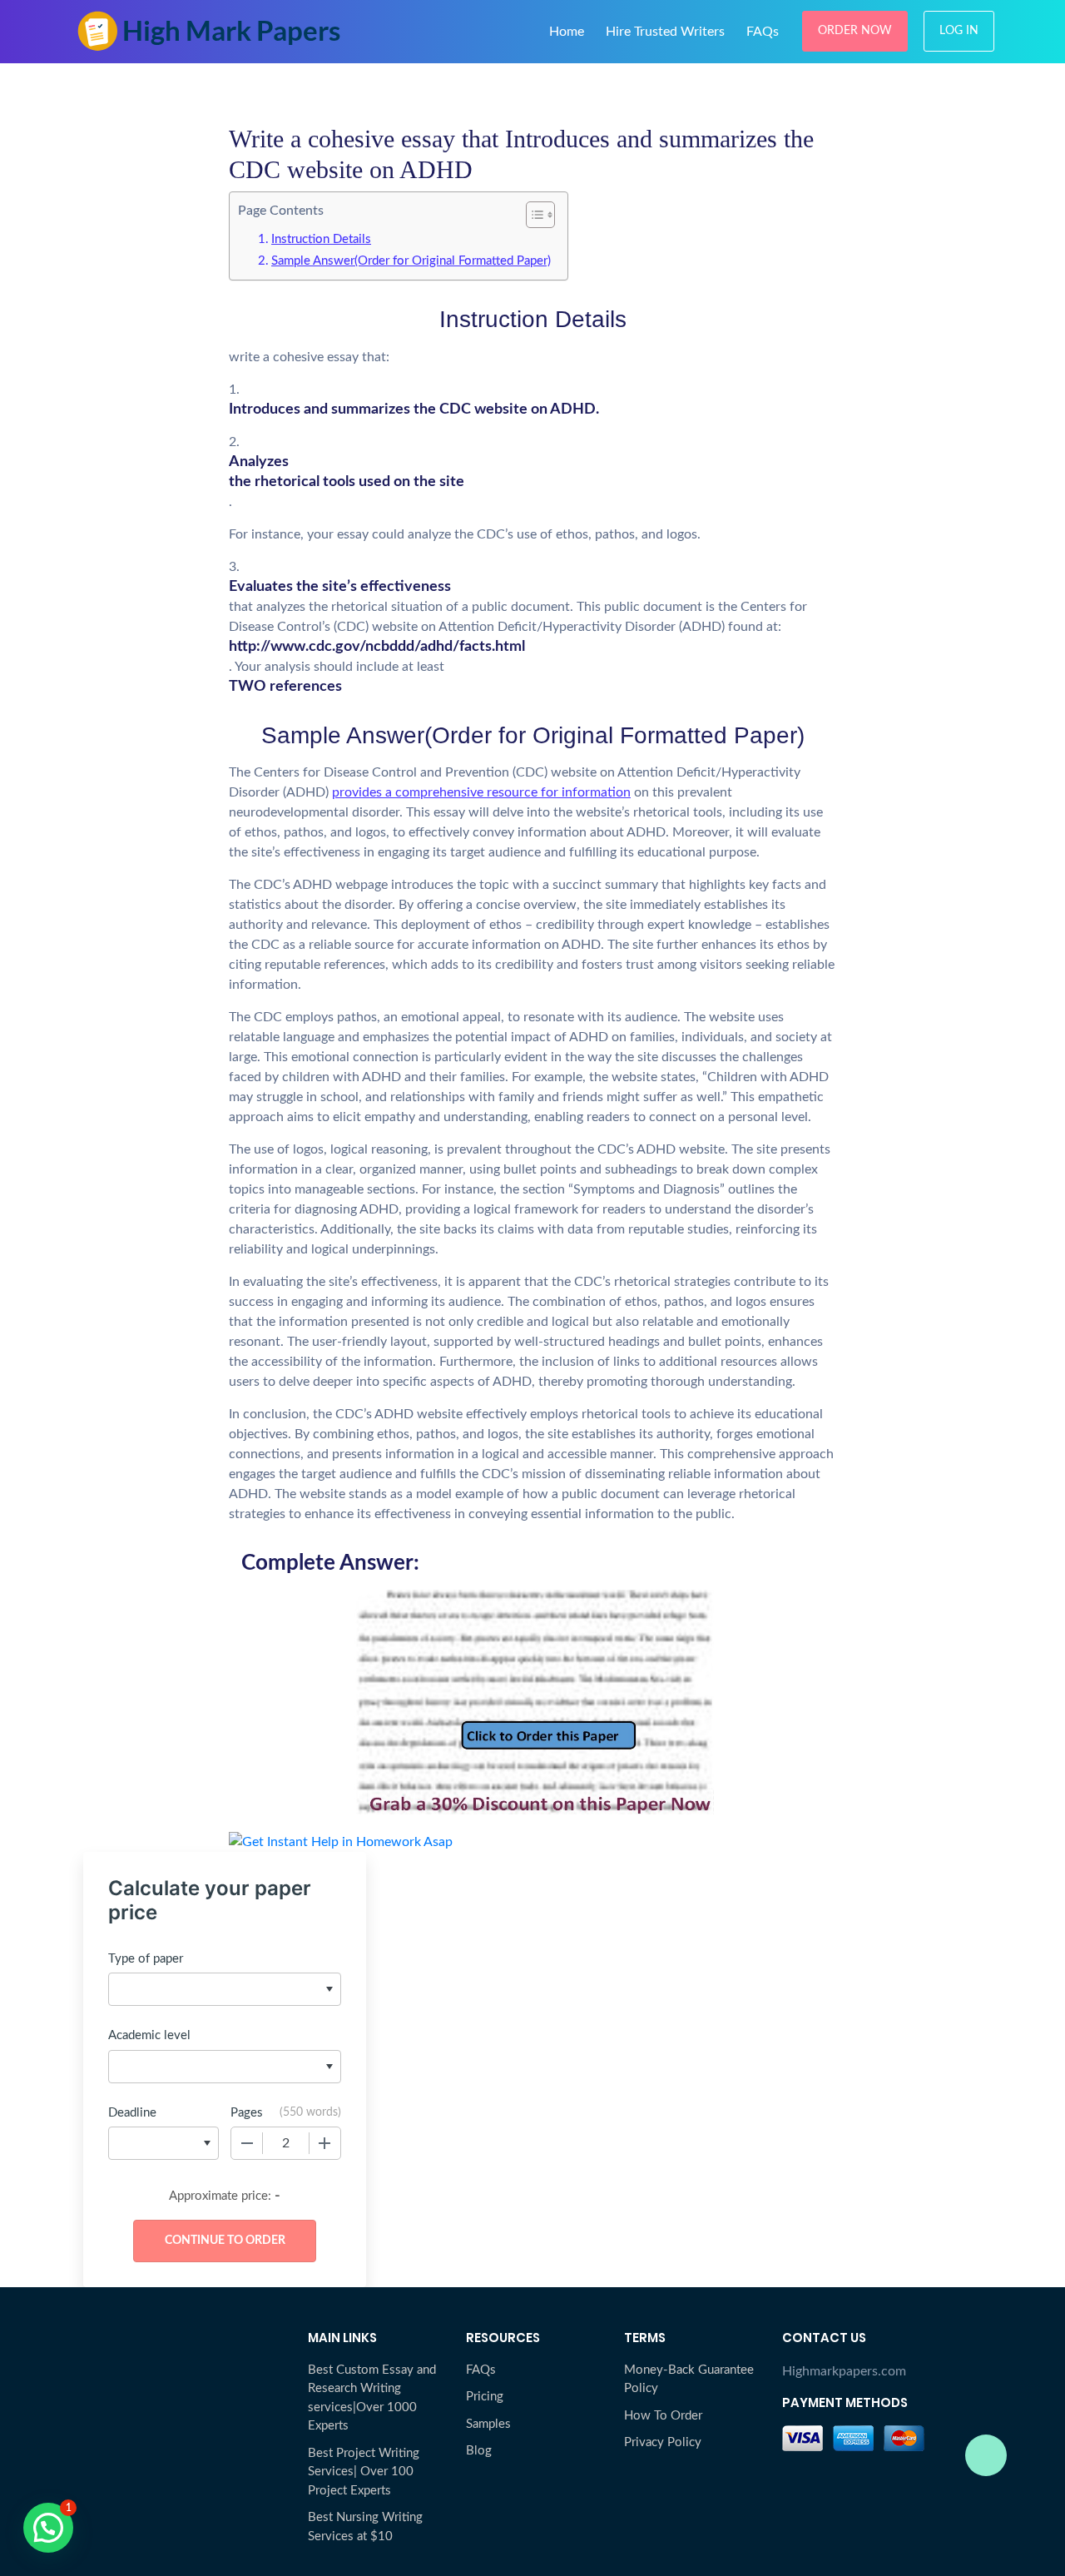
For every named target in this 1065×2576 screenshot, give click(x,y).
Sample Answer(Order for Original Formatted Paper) (411, 261)
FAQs (763, 32)
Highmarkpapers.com (844, 2371)
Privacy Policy (663, 2442)
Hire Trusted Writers (665, 32)
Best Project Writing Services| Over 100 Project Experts (364, 2472)
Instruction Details (321, 239)
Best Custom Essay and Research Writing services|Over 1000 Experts (372, 2398)
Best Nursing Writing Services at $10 (365, 2527)
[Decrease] (247, 2143)
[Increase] (324, 2143)
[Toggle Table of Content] (532, 215)
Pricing (485, 2397)
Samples (488, 2424)
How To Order (663, 2416)
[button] (48, 2528)
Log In (959, 31)
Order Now (855, 31)
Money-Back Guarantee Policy (689, 2380)
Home (567, 32)
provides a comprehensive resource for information (481, 792)
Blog (479, 2451)
